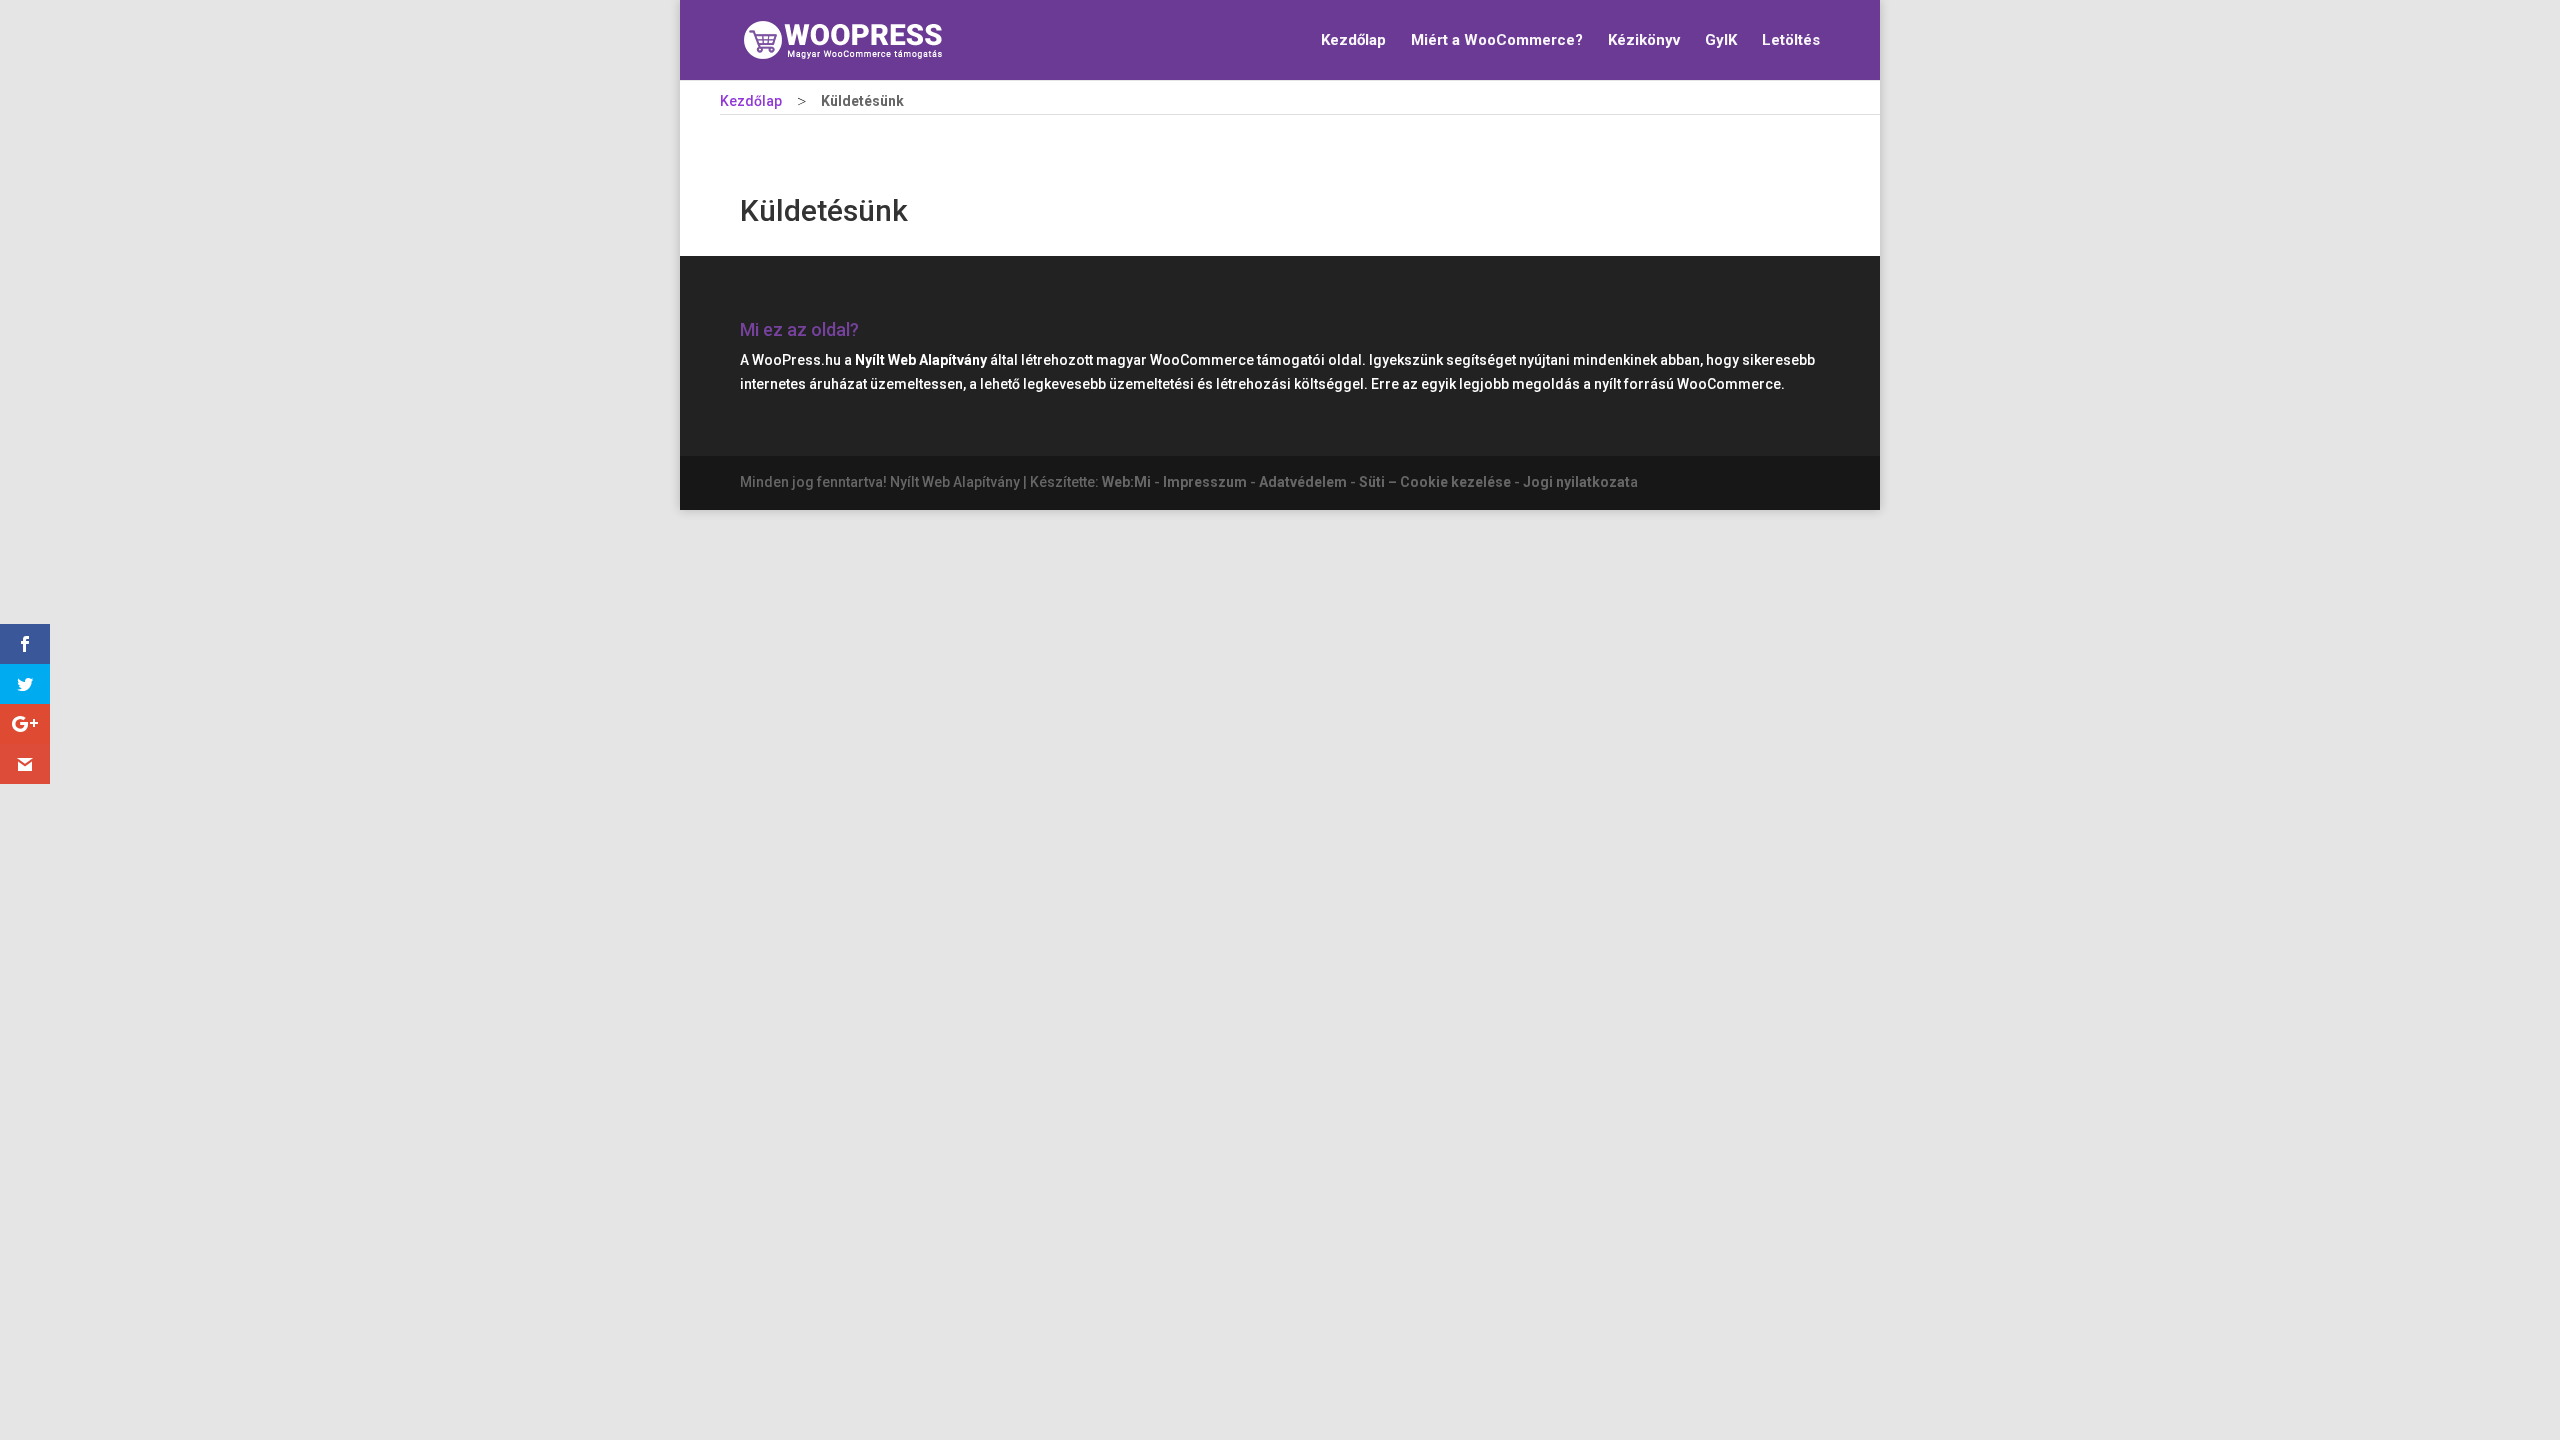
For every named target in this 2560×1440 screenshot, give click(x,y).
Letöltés (1791, 41)
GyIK (1721, 41)
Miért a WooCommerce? (1497, 41)
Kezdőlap (1353, 41)
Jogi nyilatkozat (1576, 482)
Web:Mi (1126, 482)
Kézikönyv (1644, 41)
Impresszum (1205, 482)
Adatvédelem (1303, 482)
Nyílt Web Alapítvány (921, 360)
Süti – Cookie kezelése (1435, 482)
